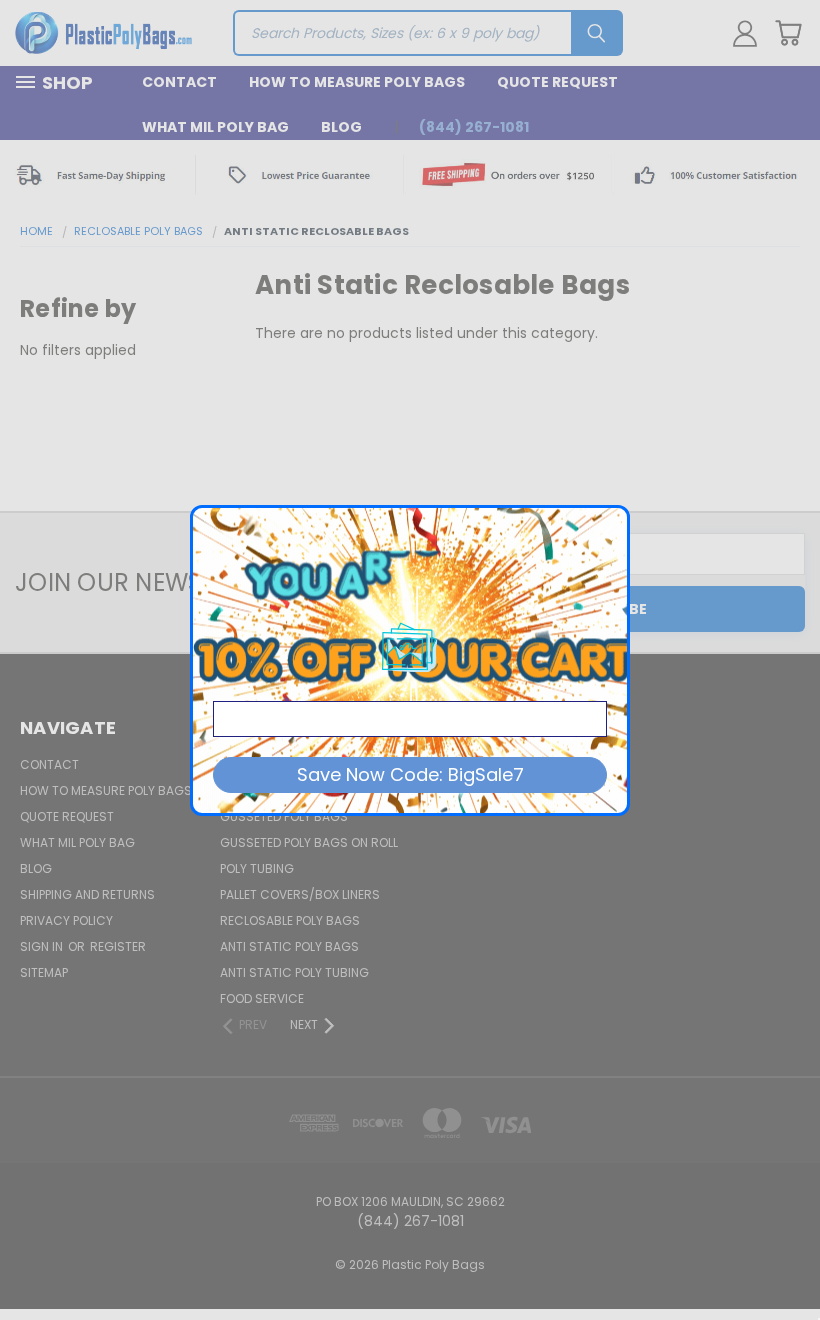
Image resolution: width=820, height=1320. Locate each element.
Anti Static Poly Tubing (294, 972)
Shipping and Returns (87, 894)
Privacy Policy (66, 920)
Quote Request (557, 82)
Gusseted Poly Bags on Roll (309, 842)
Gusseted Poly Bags (284, 816)
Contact (179, 82)
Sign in (43, 946)
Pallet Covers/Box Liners (300, 894)
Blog (341, 127)
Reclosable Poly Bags (290, 920)
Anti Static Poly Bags (289, 946)
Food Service (262, 998)
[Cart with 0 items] (788, 33)
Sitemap (44, 972)
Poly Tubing (257, 868)
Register (118, 946)
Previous (789, 1257)
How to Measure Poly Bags (357, 82)
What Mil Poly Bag (215, 127)
